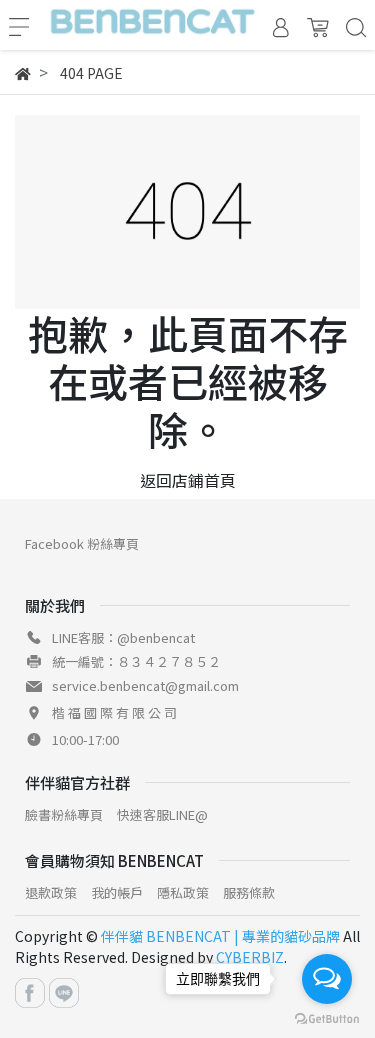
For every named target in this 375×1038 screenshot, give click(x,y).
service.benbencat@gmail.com (145, 685)
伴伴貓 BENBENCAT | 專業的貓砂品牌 (220, 936)
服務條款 (249, 892)
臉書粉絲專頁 (64, 814)
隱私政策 (183, 892)
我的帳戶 (117, 892)
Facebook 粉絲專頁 (82, 543)
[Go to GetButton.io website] (327, 1017)
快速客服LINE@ (162, 814)
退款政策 (51, 892)
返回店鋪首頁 (188, 480)
